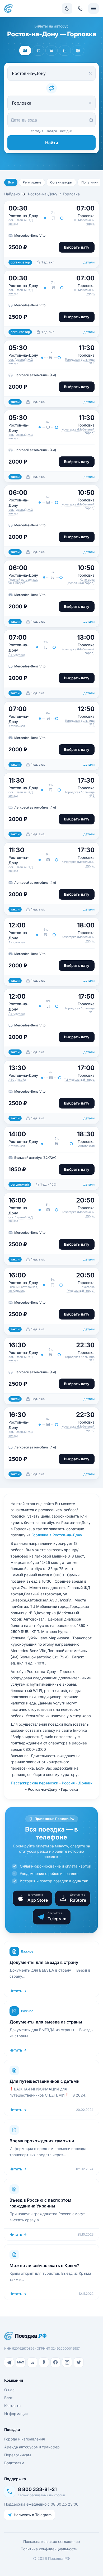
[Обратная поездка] (51, 88)
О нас (9, 2390)
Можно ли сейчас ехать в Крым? (44, 2265)
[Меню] (93, 8)
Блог (8, 2398)
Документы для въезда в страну (44, 1962)
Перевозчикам (18, 2455)
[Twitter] (79, 2362)
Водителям (14, 2463)
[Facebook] (55, 2362)
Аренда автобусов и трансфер (32, 2447)
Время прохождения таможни (42, 2141)
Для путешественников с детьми (45, 2081)
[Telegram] (9, 2362)
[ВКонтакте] (32, 2362)
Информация (16, 2414)
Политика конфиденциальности (49, 2549)
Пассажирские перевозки (34, 1783)
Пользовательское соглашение (51, 2541)
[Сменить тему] (67, 8)
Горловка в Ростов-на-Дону (57, 1535)
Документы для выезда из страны (46, 2022)
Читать (16, 1991)
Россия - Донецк (77, 1783)
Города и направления (25, 2439)
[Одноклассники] (44, 2362)
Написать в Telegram (33, 2515)
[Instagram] (67, 2362)
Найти (52, 143)
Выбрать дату (77, 247)
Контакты (13, 2406)
